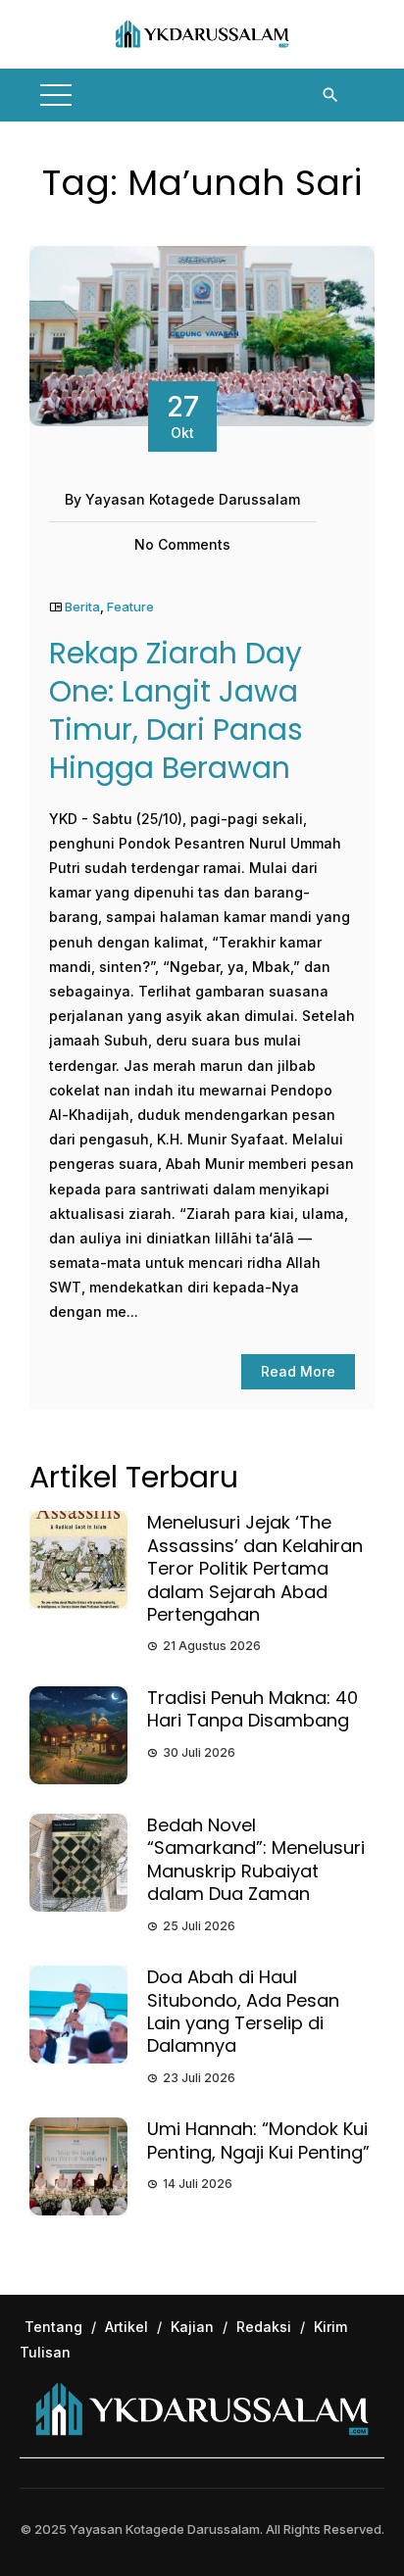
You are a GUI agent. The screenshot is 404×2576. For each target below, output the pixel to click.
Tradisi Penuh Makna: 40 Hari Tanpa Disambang (252, 1709)
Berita (82, 607)
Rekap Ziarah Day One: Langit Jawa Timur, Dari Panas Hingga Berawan (176, 710)
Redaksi (264, 2327)
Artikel (126, 2327)
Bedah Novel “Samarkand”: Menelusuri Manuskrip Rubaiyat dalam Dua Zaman (256, 1859)
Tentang (53, 2327)
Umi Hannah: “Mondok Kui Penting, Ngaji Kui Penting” (258, 2140)
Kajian (192, 2327)
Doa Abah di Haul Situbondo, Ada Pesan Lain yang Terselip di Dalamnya (243, 2011)
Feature (130, 607)
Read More (298, 1371)
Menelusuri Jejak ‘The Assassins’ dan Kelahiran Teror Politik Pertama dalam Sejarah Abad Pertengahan (255, 1568)
